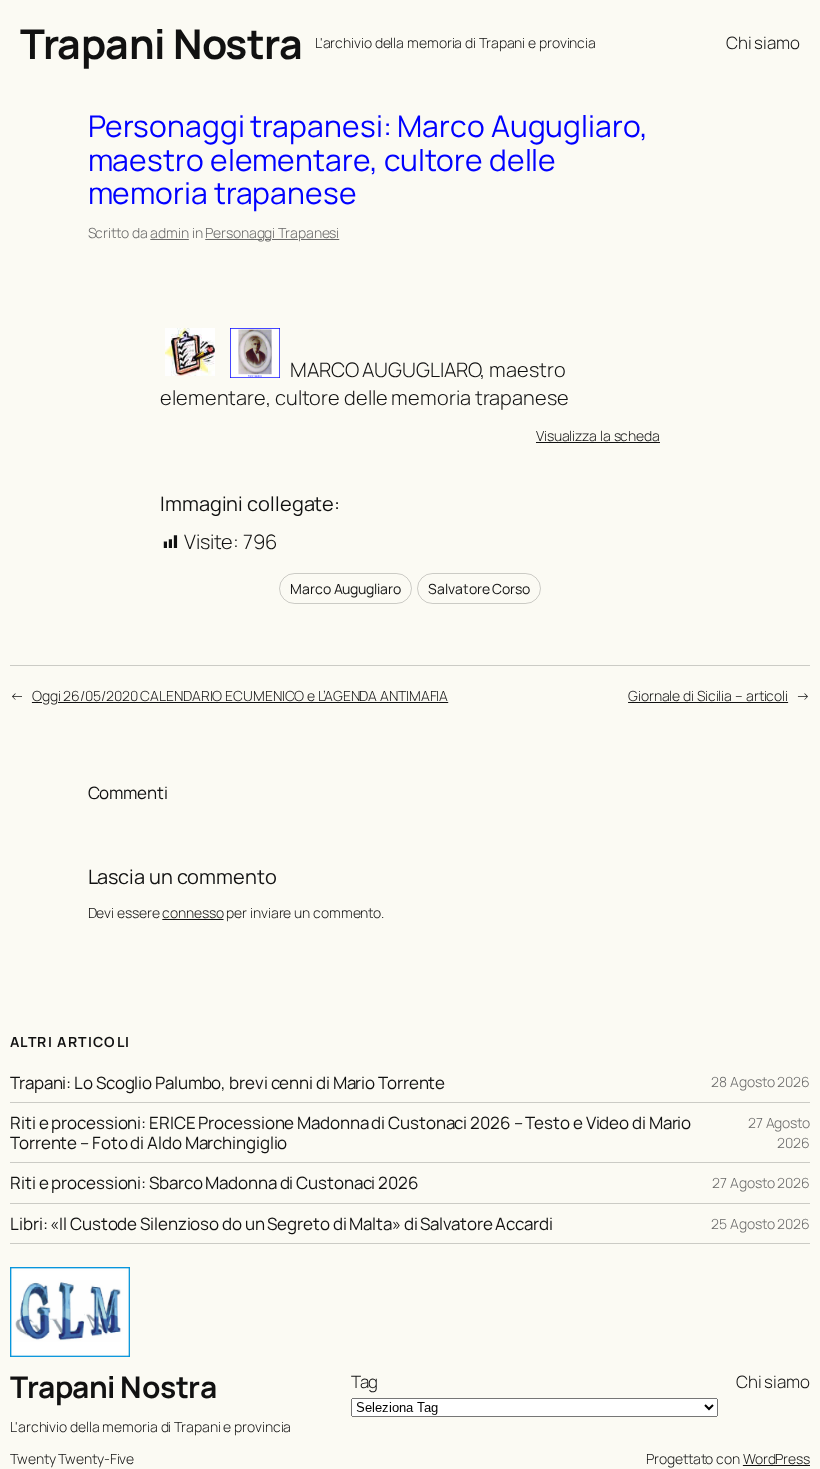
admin (169, 232)
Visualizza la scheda (598, 435)
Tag (365, 1381)
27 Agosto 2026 (779, 1132)
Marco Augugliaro (345, 588)
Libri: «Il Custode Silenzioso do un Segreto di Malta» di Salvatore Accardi (281, 1223)
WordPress (776, 1458)
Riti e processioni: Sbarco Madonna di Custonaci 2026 (214, 1182)
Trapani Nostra (161, 43)
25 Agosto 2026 (760, 1223)
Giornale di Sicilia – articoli (708, 695)
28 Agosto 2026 (760, 1081)
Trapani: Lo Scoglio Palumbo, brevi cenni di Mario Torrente (227, 1082)
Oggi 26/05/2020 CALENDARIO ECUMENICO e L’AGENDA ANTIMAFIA (240, 695)
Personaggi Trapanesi (272, 232)
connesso (192, 912)
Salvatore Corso (479, 588)
